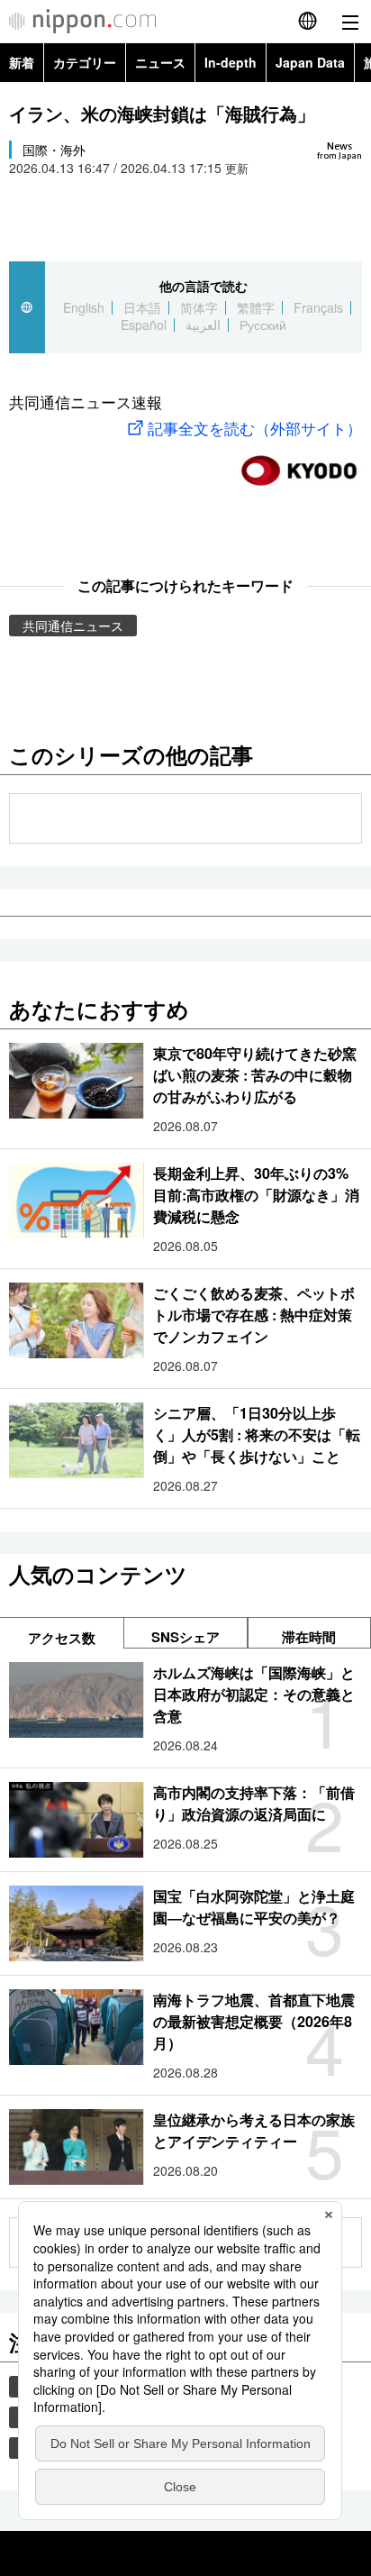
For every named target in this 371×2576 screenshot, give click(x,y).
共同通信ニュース (73, 626)
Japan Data (310, 62)
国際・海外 (54, 150)
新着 (22, 62)
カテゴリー (85, 62)
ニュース (160, 62)
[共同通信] (299, 463)
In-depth (231, 62)
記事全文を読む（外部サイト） (255, 428)
